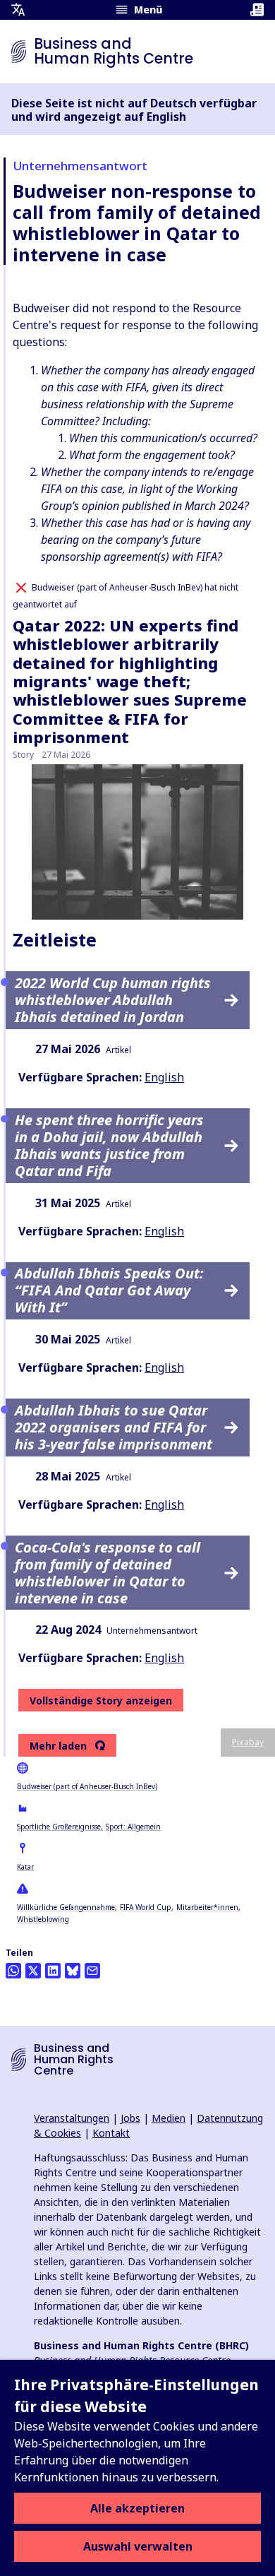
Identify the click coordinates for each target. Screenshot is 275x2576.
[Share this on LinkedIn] (53, 1971)
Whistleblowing (43, 1919)
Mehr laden (58, 1746)
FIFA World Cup (146, 1907)
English (164, 1077)
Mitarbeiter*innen (207, 1907)
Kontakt (111, 2133)
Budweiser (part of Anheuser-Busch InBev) (87, 1786)
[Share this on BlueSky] (73, 1971)
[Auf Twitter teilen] (33, 1971)
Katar (25, 1867)
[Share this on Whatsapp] (13, 1971)
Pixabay (248, 1742)
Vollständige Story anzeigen (101, 1700)
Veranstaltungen (72, 2118)
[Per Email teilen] (92, 1971)
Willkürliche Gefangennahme (66, 1907)
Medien (169, 2118)
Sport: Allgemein (133, 1827)
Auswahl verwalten (138, 2546)
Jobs (130, 2118)
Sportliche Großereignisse (59, 1827)
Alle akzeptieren (137, 2508)
